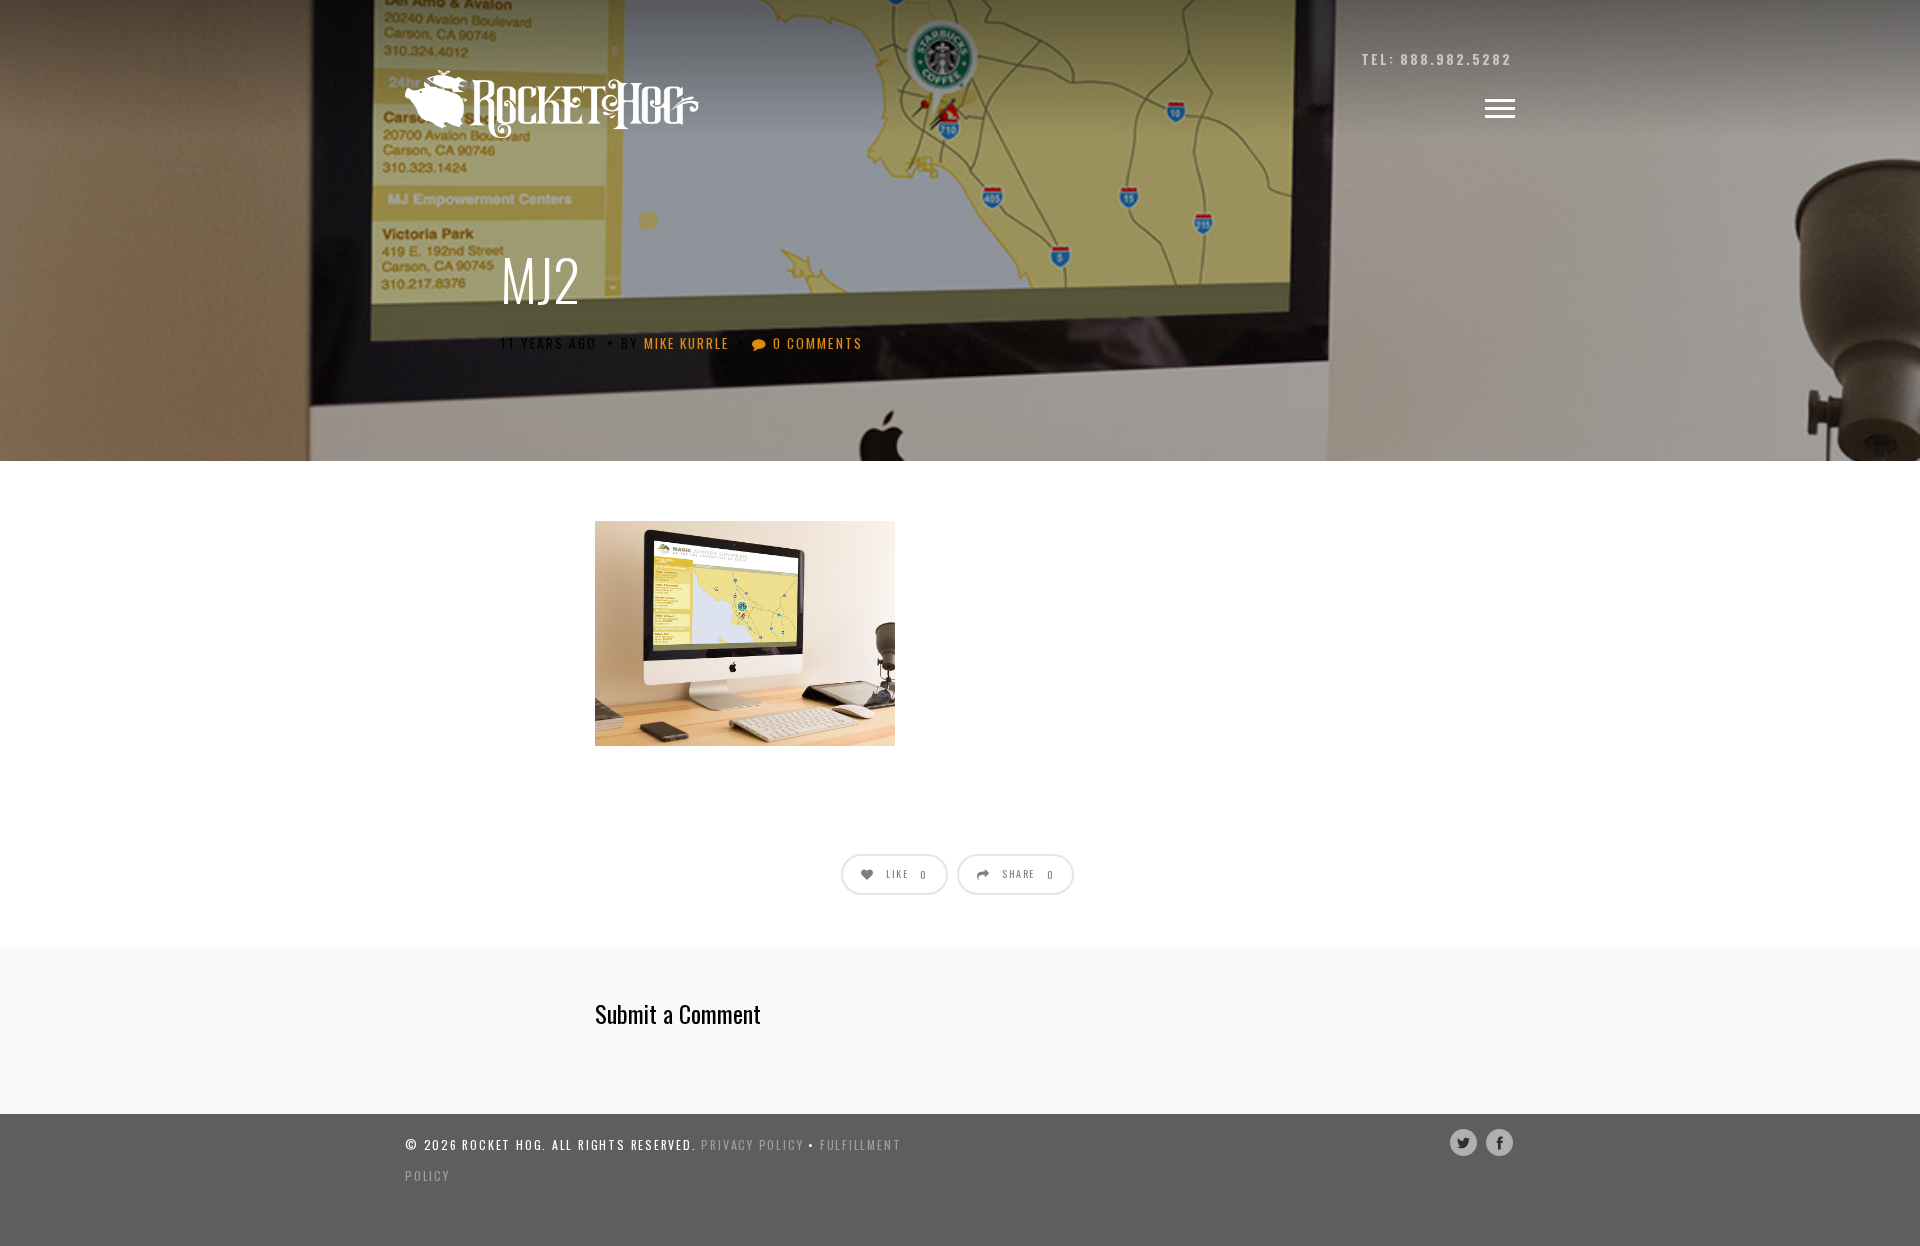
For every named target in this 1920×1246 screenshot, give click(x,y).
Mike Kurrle (686, 343)
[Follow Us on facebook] (1499, 1142)
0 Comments (815, 343)
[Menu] (1500, 109)
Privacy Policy (752, 1144)
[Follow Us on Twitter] (1463, 1142)
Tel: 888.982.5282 (1436, 59)
